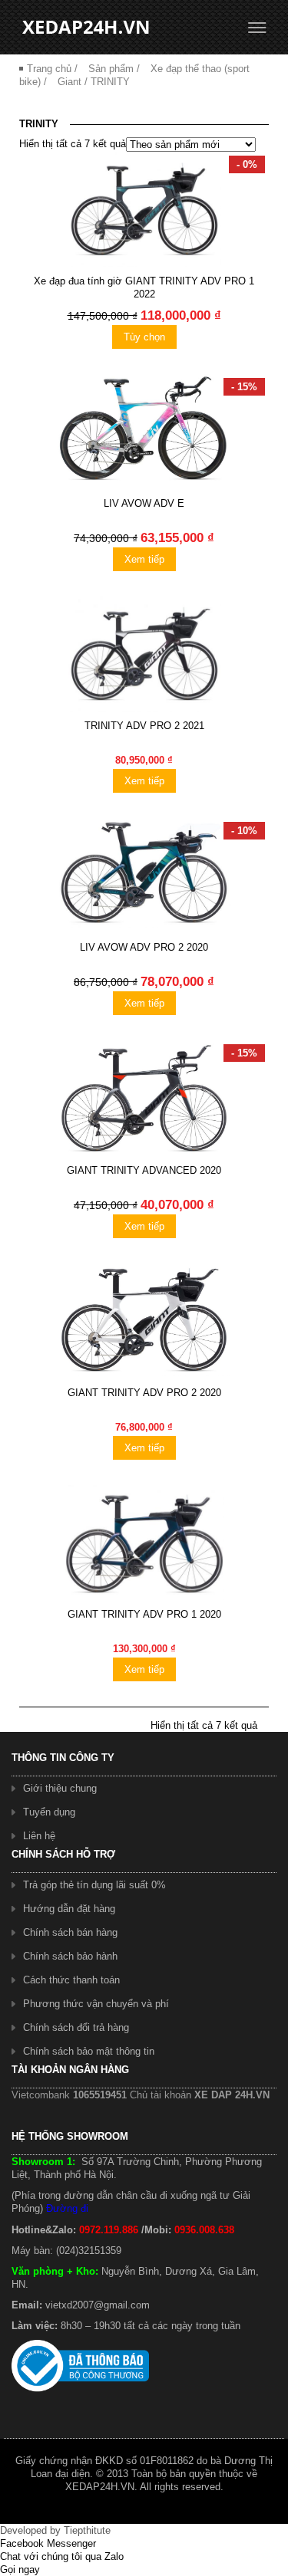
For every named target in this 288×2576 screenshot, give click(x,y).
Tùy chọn (144, 337)
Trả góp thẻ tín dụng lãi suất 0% (94, 1885)
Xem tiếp (144, 559)
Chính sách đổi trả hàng (76, 2027)
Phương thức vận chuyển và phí (96, 2004)
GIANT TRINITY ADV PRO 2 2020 (144, 1393)
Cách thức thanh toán (71, 1980)
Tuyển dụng (49, 1812)
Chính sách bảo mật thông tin (89, 2051)
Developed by (55, 2530)
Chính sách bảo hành (70, 1956)
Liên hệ (39, 1836)
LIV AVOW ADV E (144, 503)
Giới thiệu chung (60, 1788)
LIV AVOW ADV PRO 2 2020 (144, 947)
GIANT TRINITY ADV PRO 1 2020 (144, 1614)
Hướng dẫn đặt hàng (69, 1909)
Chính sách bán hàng (70, 1932)
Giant (70, 82)
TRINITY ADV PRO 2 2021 (144, 726)
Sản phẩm (111, 69)
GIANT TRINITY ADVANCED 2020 (144, 1170)
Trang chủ (49, 69)
